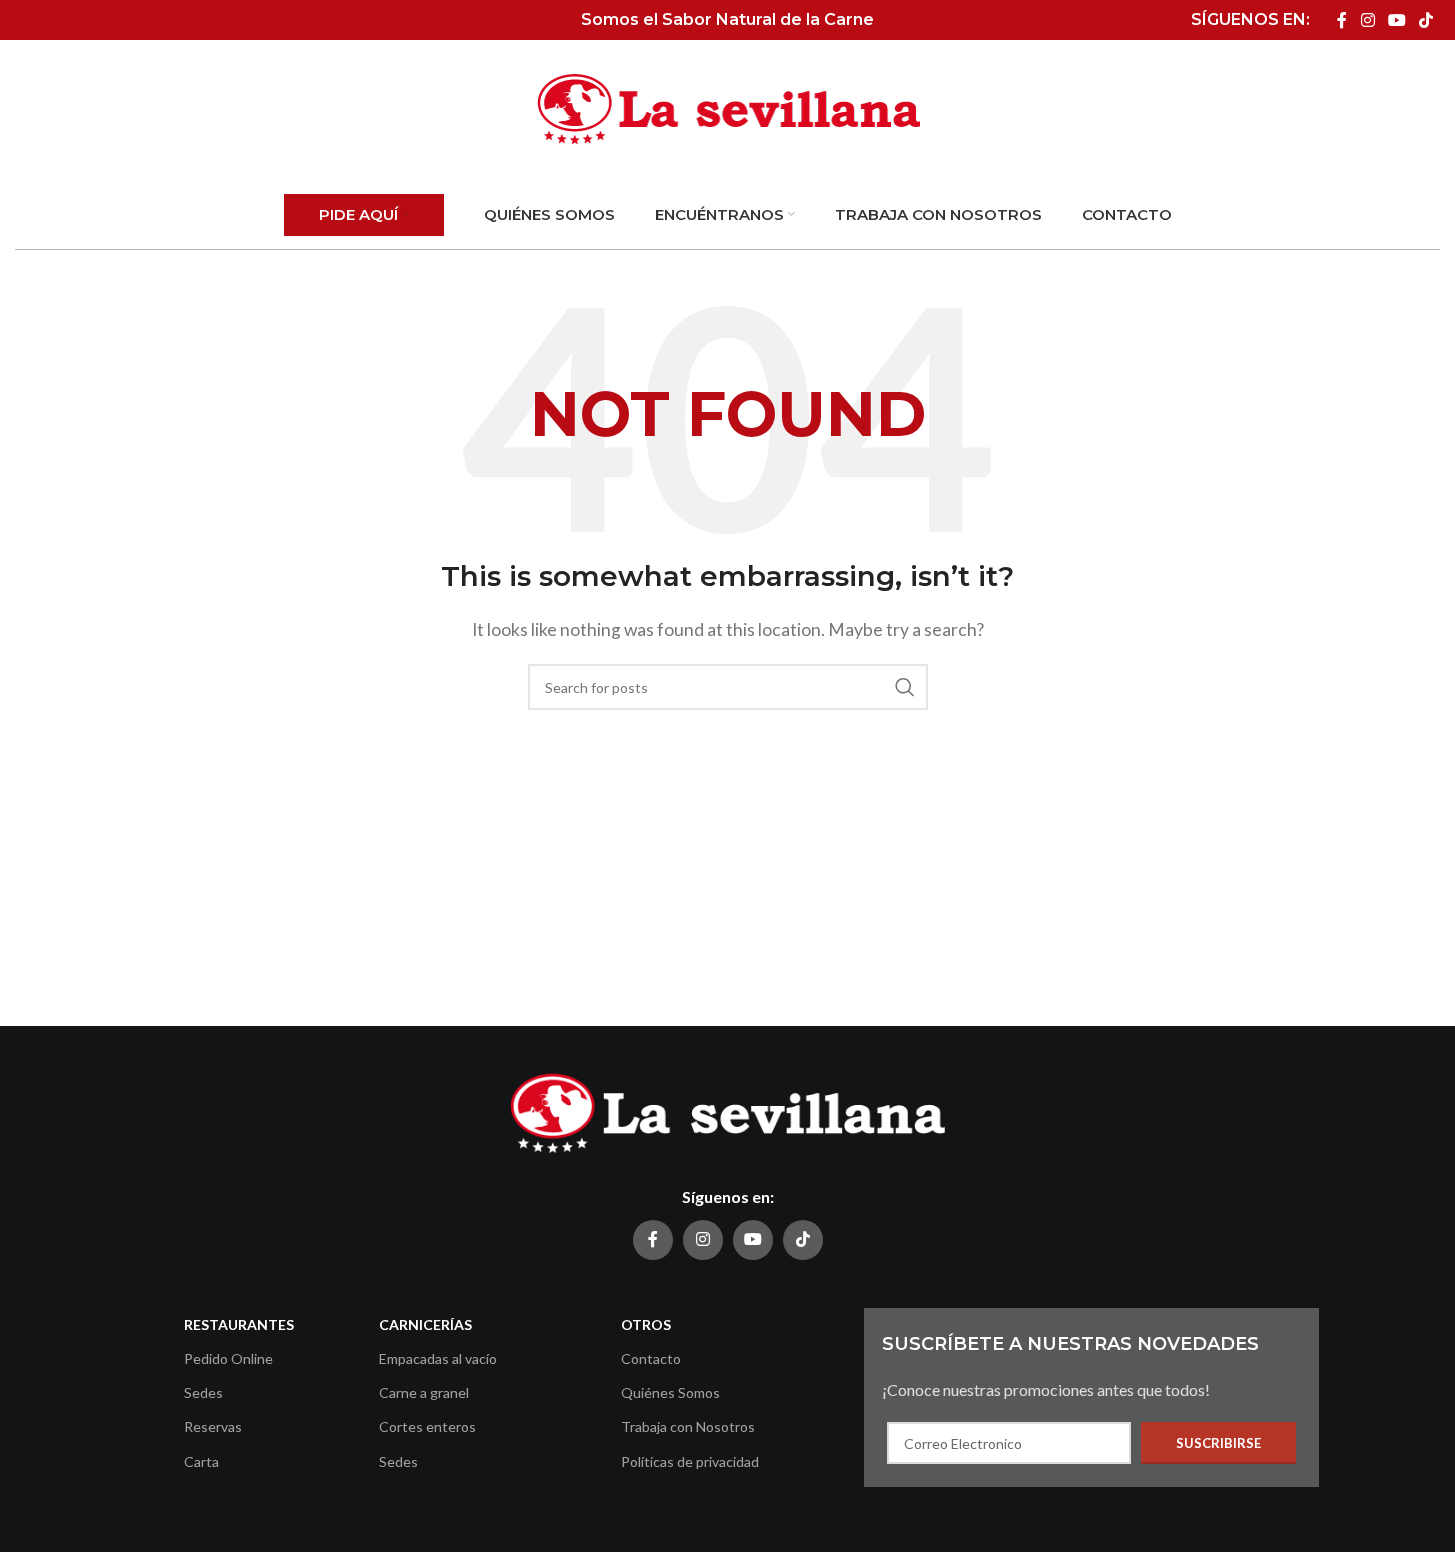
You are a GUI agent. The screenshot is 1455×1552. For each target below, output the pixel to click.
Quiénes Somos (670, 1392)
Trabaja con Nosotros (688, 1426)
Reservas (213, 1426)
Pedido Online (228, 1358)
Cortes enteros (427, 1426)
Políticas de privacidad (690, 1461)
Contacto (651, 1358)
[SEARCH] (905, 687)
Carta (201, 1461)
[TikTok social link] (1426, 20)
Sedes (203, 1392)
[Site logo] (728, 107)
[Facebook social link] (1342, 20)
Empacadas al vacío (438, 1358)
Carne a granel (424, 1392)
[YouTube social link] (1396, 20)
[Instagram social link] (1367, 20)
